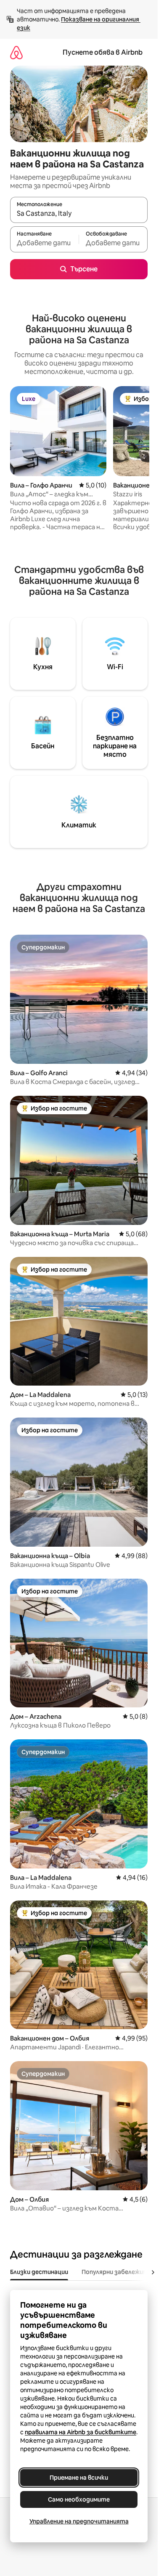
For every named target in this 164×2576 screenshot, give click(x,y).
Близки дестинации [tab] (39, 2272)
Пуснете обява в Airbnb (103, 52)
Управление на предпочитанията (79, 2521)
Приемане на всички (79, 2478)
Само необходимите (79, 2499)
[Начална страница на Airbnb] (16, 52)
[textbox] (44, 243)
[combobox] (79, 214)
